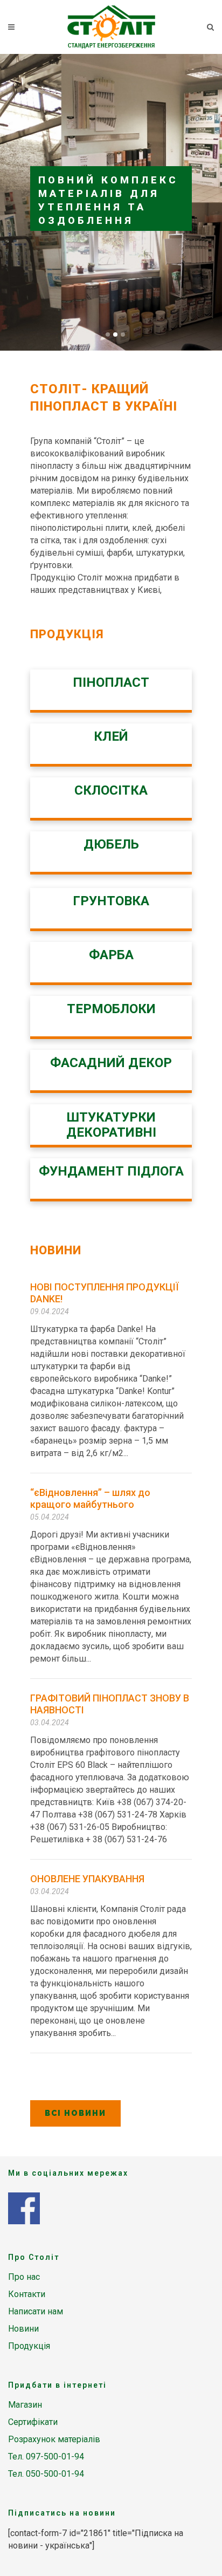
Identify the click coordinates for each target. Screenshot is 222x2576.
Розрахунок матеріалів (54, 2439)
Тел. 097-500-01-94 (46, 2457)
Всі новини (75, 2113)
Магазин (25, 2405)
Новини (23, 2329)
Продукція (29, 2346)
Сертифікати (33, 2422)
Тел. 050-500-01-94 (46, 2474)
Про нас (24, 2277)
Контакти (27, 2294)
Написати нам (36, 2311)
